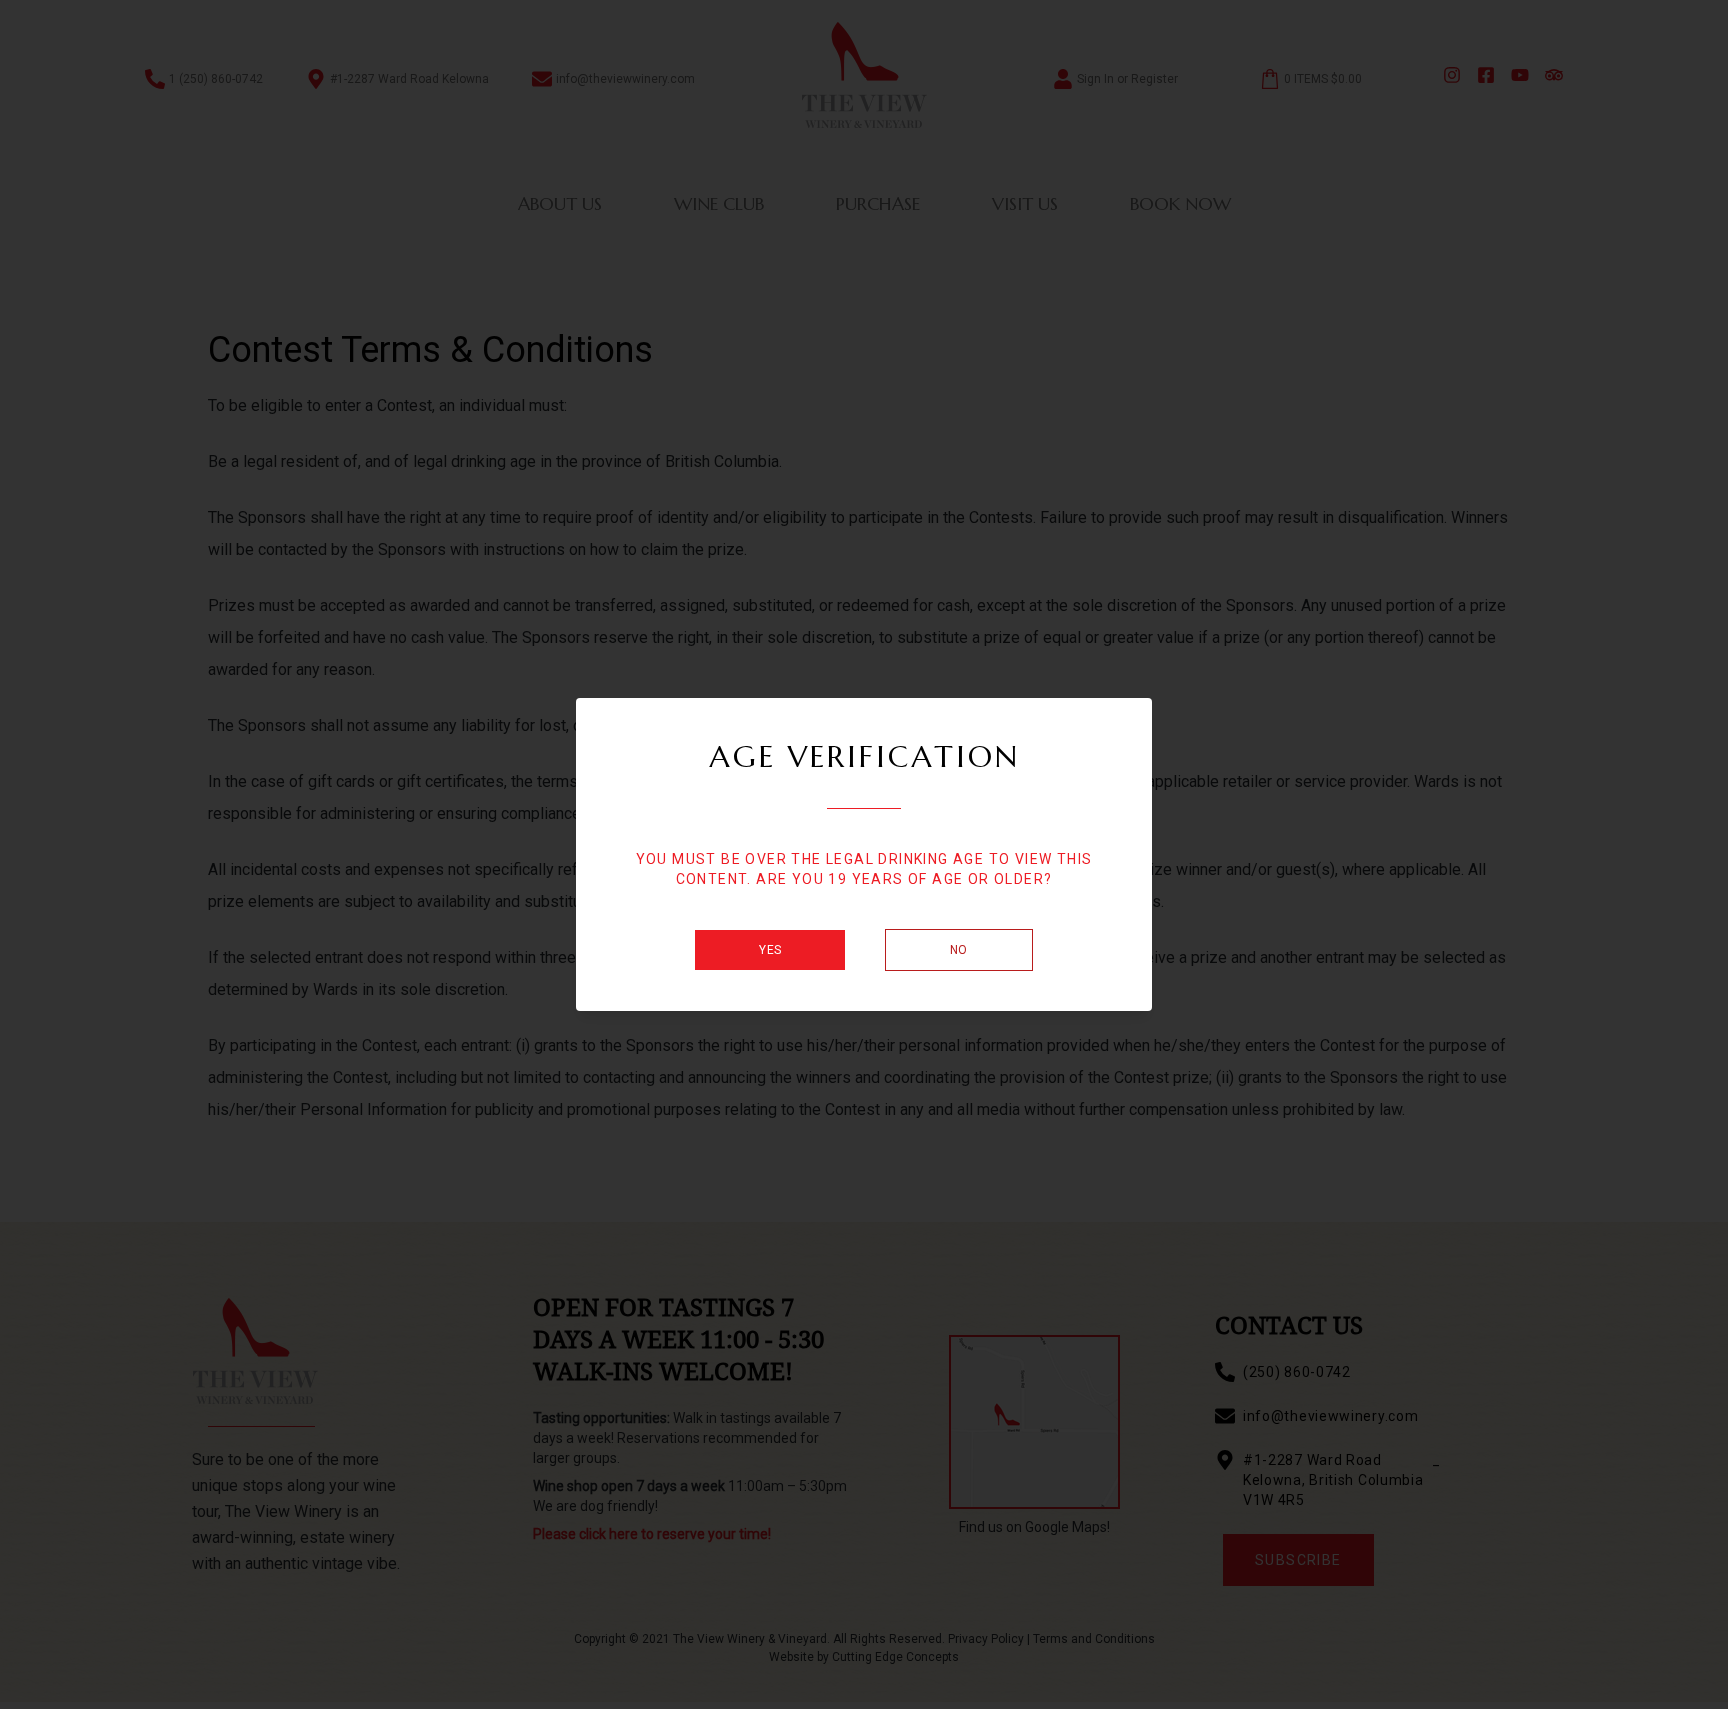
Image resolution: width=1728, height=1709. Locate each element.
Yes (770, 950)
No (959, 950)
